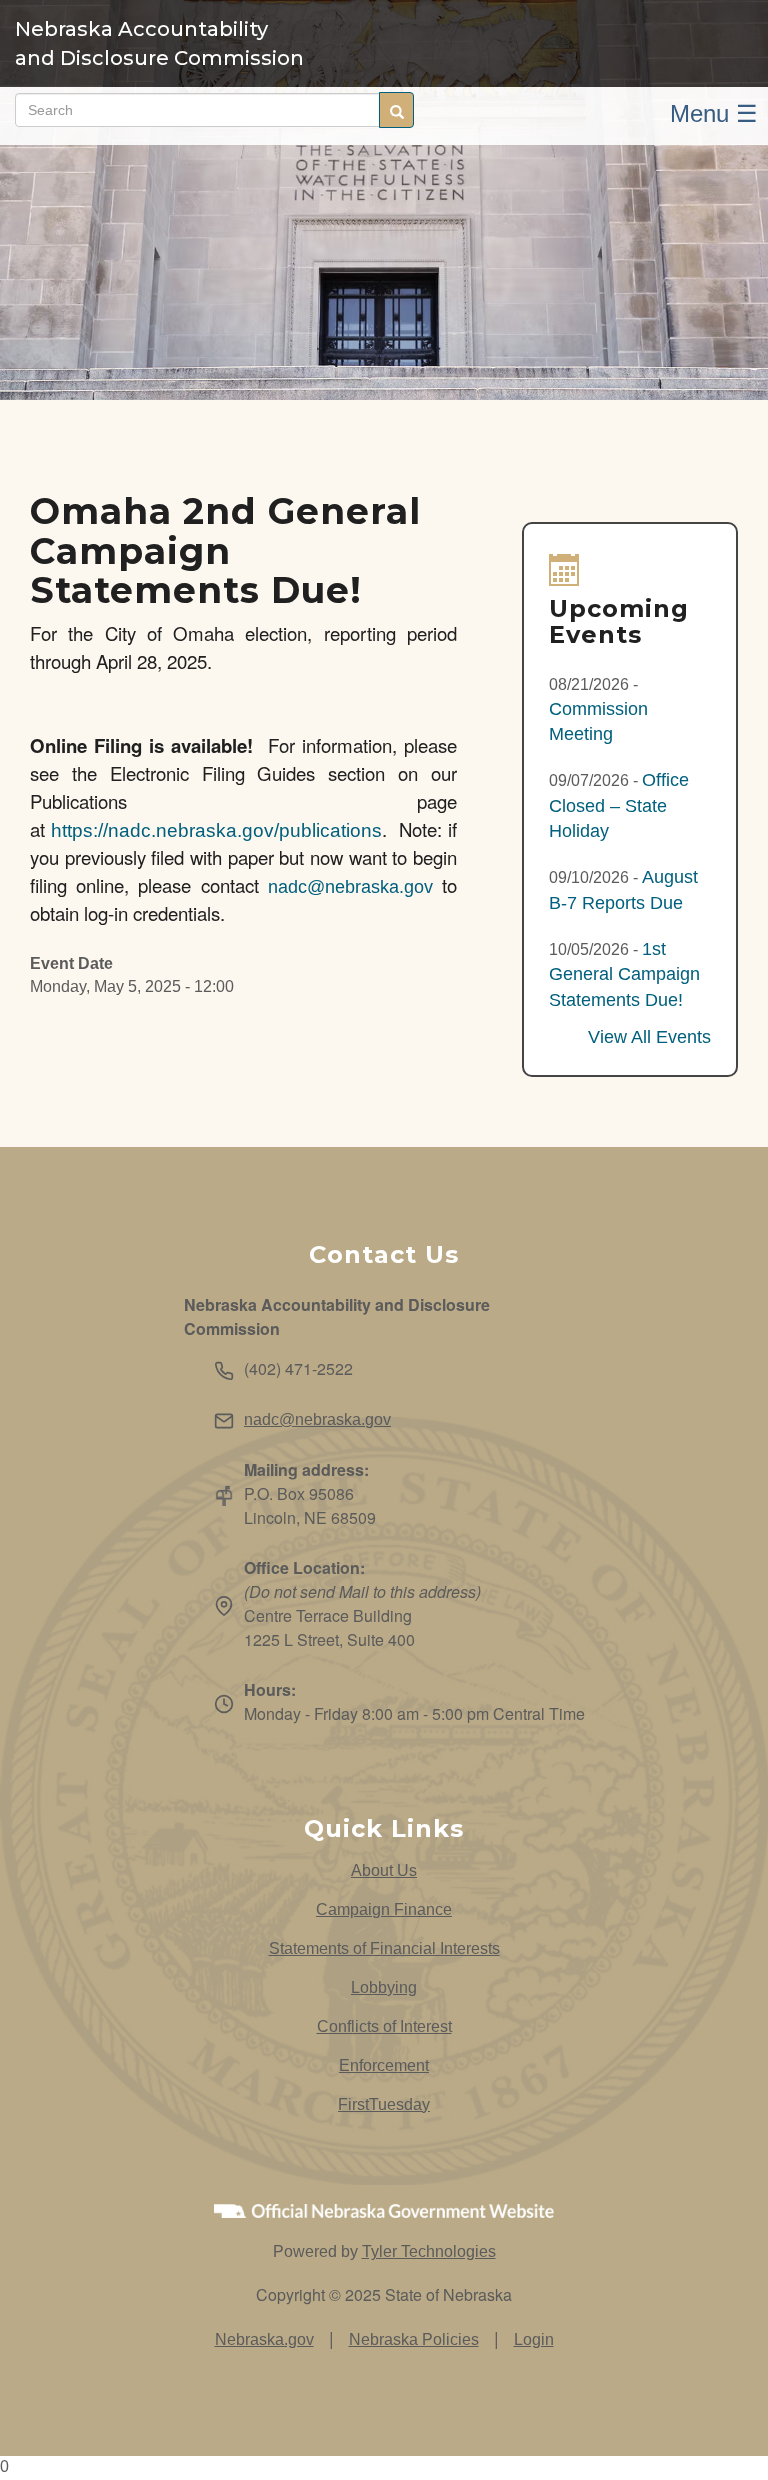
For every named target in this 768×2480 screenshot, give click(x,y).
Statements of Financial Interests (384, 1948)
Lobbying (384, 1987)
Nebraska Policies (414, 2339)
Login (534, 2339)
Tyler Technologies (429, 2251)
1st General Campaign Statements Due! (624, 974)
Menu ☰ (714, 113)
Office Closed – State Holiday (619, 805)
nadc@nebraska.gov (350, 887)
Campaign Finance (384, 1909)
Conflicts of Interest (384, 2026)
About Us (384, 1870)
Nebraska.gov (264, 2339)
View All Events (649, 1037)
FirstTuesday (384, 2104)
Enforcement (384, 2065)
